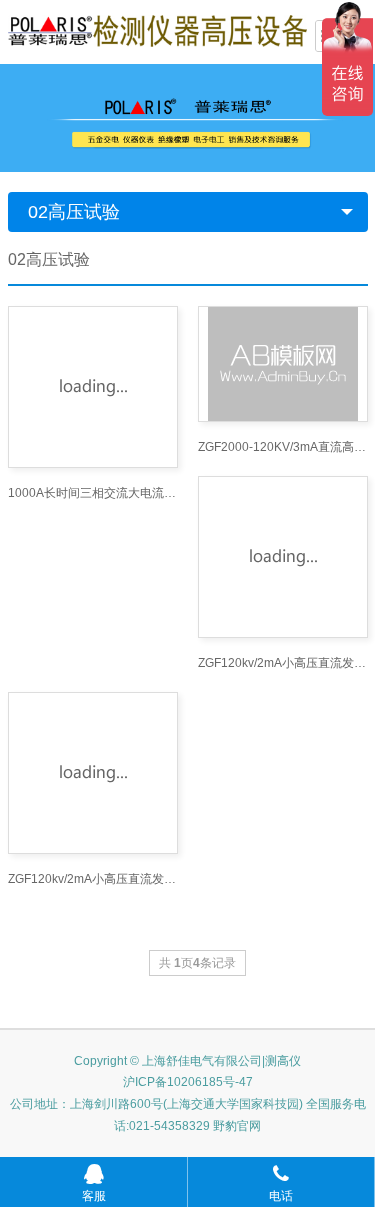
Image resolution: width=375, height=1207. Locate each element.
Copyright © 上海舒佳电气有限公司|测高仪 (187, 1061)
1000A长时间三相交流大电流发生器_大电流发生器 (93, 493)
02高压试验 (74, 212)
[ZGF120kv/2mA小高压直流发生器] (283, 557)
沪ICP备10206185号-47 (188, 1082)
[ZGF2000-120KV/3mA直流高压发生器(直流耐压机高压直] (283, 364)
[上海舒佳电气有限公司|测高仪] (158, 30)
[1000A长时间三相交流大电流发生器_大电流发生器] (93, 387)
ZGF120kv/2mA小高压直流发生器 (283, 663)
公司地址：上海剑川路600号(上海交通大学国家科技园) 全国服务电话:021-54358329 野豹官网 (188, 1115)
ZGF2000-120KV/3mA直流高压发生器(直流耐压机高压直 (283, 447)
